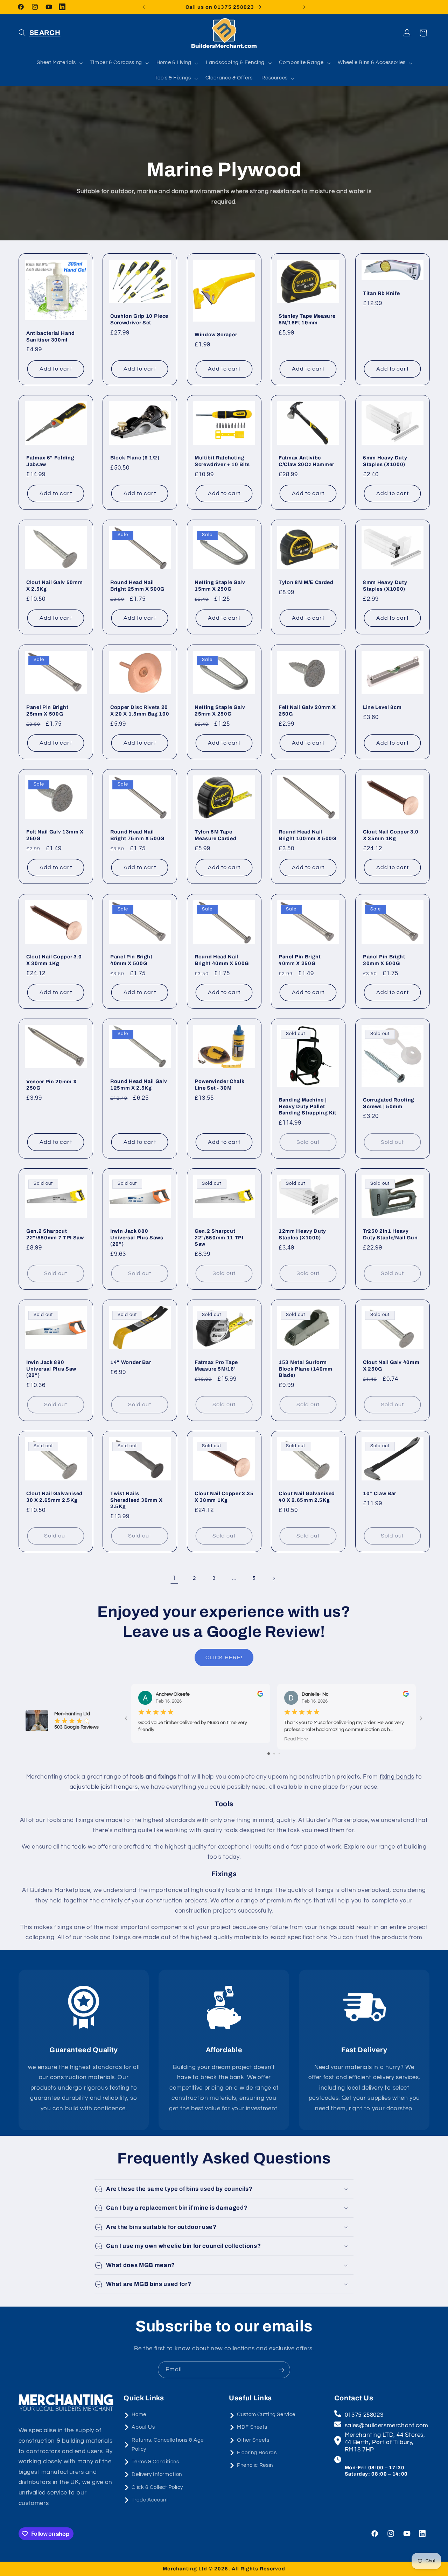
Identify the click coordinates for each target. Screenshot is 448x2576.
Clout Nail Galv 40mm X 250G (391, 1365)
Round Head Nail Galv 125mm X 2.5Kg (139, 1085)
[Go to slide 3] (279, 1754)
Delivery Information (157, 2474)
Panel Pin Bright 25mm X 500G (47, 710)
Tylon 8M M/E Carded (306, 583)
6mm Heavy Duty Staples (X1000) (385, 461)
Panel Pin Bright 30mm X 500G (384, 960)
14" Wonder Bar (131, 1362)
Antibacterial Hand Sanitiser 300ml (51, 336)
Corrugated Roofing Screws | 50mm (389, 1103)
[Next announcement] (304, 7)
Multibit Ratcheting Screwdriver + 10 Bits (222, 461)
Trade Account (150, 2500)
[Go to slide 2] (274, 1754)
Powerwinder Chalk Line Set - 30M (219, 1085)
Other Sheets (253, 2440)
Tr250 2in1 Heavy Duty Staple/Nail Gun (390, 1234)
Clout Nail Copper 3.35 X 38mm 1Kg (224, 1497)
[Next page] (274, 1578)
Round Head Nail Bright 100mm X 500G (307, 835)
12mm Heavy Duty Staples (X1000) (302, 1234)
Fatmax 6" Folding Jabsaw (50, 461)
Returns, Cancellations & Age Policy (168, 2445)
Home (139, 2415)
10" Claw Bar (380, 1493)
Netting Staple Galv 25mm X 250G (220, 710)
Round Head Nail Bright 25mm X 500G (137, 586)
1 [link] (174, 1578)
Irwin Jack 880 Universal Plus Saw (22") (51, 1369)
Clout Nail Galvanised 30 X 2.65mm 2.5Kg (54, 1497)
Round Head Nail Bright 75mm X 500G (137, 835)
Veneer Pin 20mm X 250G (51, 1085)
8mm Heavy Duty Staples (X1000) (385, 586)
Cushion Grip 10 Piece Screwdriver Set (139, 319)
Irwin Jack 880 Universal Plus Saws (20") (137, 1237)
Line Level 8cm (382, 707)
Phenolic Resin (255, 2465)
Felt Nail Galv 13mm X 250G (55, 835)
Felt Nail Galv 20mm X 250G (307, 710)
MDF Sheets (252, 2427)
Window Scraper (216, 335)
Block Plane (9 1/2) (135, 458)
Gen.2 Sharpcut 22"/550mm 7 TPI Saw (55, 1234)
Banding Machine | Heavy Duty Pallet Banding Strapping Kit (307, 1107)
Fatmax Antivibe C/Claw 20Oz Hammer (306, 461)
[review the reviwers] (260, 1695)
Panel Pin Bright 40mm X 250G (300, 960)
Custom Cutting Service (266, 2415)
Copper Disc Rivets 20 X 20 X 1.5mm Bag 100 (140, 710)
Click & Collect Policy (157, 2487)
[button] (40, 33)
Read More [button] (296, 1739)
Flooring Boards (257, 2453)
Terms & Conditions (155, 2462)
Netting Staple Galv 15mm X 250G (220, 586)
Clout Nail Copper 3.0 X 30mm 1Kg (54, 960)
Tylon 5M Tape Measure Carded (215, 835)
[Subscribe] (282, 2370)
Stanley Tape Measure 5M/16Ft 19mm (307, 319)
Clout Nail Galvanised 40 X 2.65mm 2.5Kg (307, 1497)
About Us (143, 2427)
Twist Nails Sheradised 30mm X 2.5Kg (136, 1500)
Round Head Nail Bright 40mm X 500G (222, 960)
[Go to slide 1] (269, 1754)
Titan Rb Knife (381, 293)
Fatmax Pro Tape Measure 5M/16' (216, 1365)
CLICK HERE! (224, 1657)
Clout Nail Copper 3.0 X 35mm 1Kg (391, 835)
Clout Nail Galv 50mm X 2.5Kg (54, 586)
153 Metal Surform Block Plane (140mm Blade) (306, 1369)
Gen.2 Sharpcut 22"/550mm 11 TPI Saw (219, 1237)
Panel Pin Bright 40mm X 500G (131, 960)
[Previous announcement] (144, 7)
